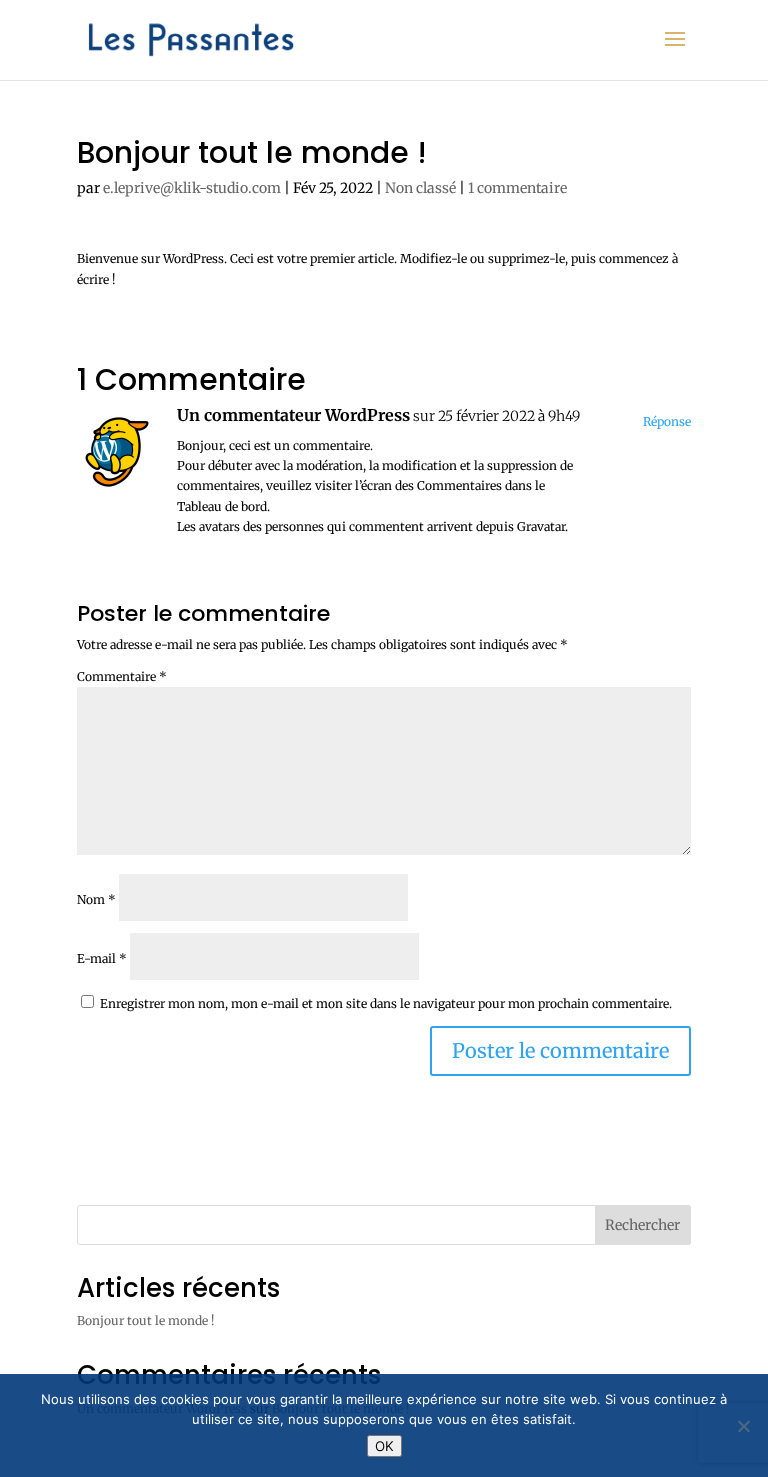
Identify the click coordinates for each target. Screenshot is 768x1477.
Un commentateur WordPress (293, 415)
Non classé (420, 188)
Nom (96, 899)
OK (384, 1446)
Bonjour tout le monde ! (145, 1320)
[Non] (743, 1426)
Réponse (667, 421)
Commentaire (122, 676)
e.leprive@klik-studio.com (192, 188)
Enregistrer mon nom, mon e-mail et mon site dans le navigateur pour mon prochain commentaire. (386, 1003)
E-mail (102, 958)
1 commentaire (517, 188)
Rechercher (642, 1225)
